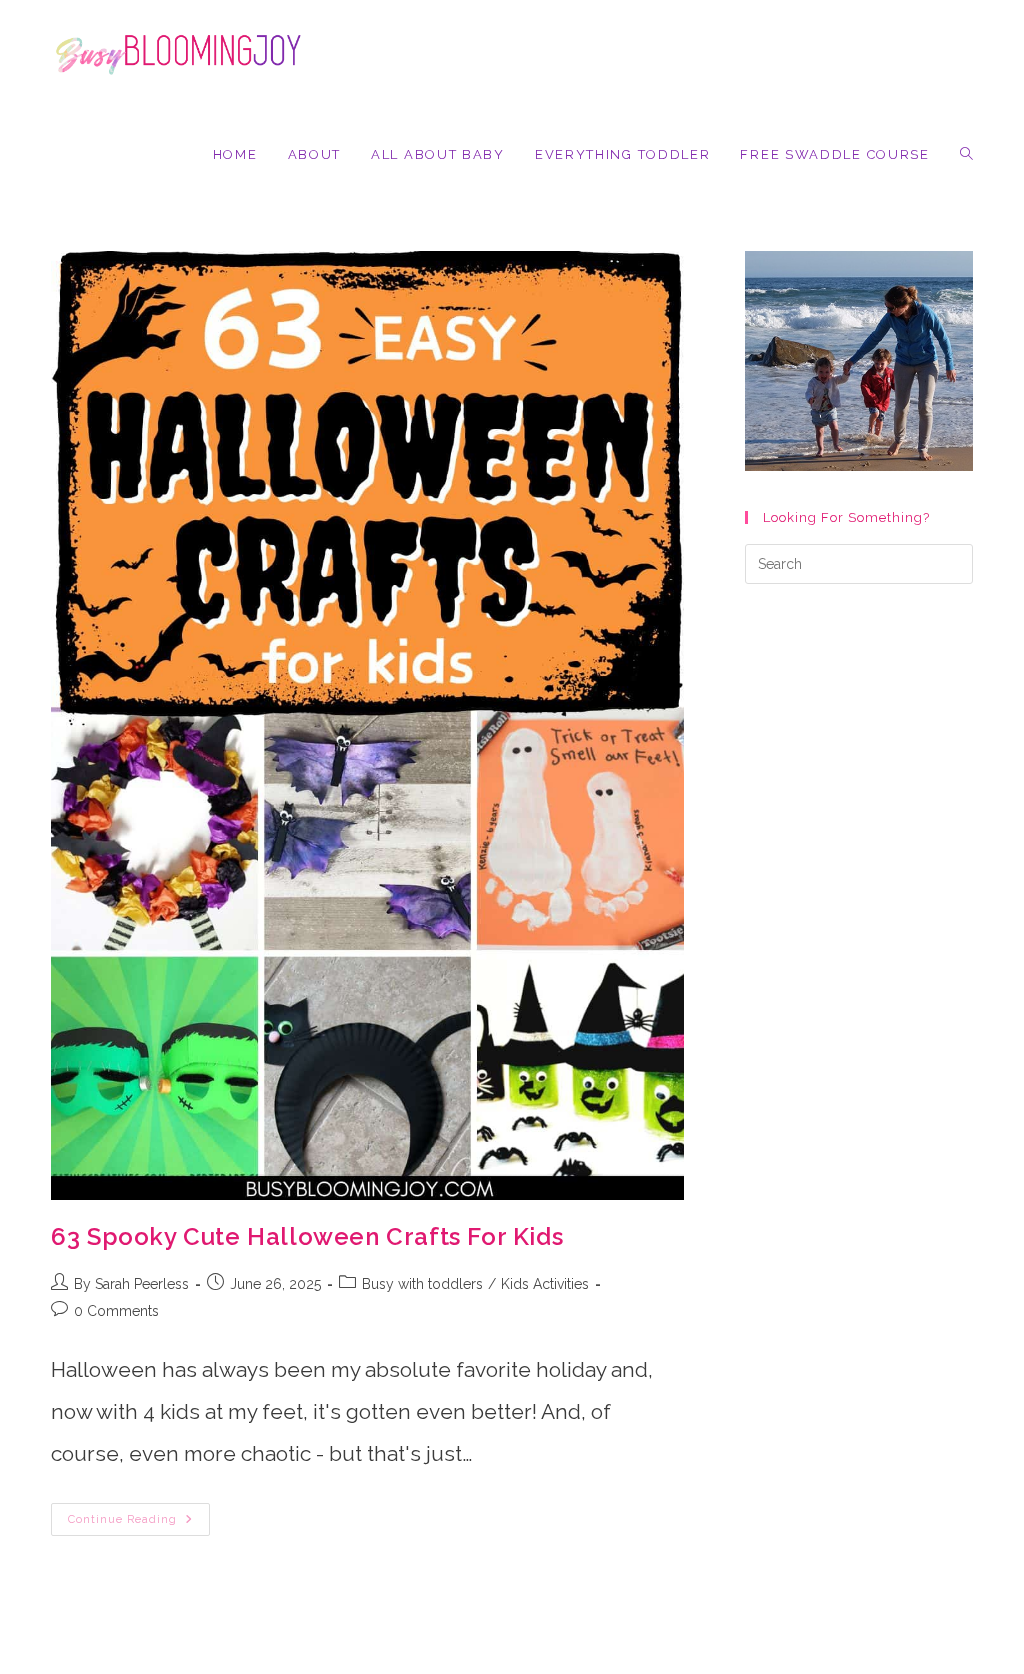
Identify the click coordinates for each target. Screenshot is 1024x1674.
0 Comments (116, 1311)
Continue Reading (139, 1524)
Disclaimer (826, 1666)
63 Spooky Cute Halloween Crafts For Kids (307, 1236)
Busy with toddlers (422, 1284)
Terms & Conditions (920, 1666)
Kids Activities (545, 1284)
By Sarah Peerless (131, 1284)
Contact (677, 1666)
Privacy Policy (748, 1666)
